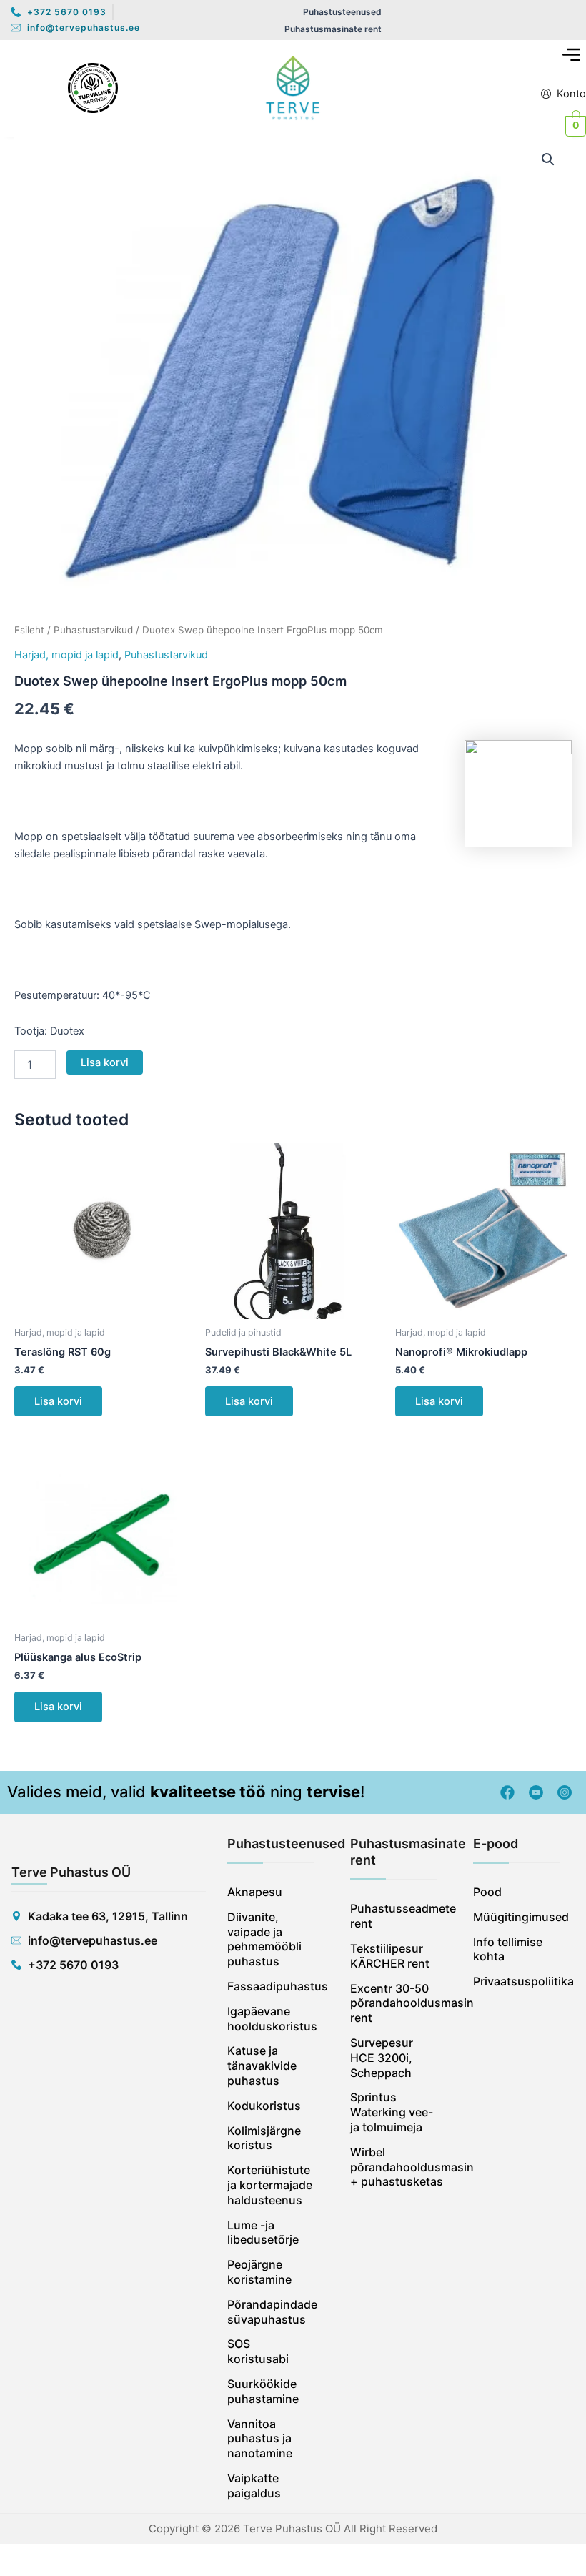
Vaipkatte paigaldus (254, 2486)
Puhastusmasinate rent (333, 29)
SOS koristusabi (258, 2351)
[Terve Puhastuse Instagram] (565, 1792)
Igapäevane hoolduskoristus (271, 2019)
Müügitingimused (517, 1917)
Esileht (29, 630)
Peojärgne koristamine (259, 2272)
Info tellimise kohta (508, 1949)
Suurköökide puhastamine (263, 2391)
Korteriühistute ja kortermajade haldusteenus (270, 2185)
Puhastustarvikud (93, 630)
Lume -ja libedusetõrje (263, 2232)
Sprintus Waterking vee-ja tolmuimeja (392, 2112)
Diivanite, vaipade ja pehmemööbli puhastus (264, 1939)
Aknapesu (255, 1892)
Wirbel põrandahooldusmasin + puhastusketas (394, 2167)
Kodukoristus (264, 2106)
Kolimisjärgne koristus (264, 2138)
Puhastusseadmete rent (394, 1916)
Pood (487, 1892)
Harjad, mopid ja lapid (66, 655)
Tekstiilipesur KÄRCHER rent (390, 1956)
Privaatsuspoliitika (517, 1981)
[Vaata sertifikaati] (93, 88)
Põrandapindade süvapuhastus (271, 2312)
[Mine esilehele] (293, 88)
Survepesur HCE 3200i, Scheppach (382, 2058)
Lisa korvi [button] (58, 1401)
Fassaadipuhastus (271, 1986)
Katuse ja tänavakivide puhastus (262, 2066)
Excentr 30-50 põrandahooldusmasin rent (394, 2003)
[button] (572, 55)
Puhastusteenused (342, 12)
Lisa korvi (105, 1062)
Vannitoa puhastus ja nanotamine (260, 2439)
